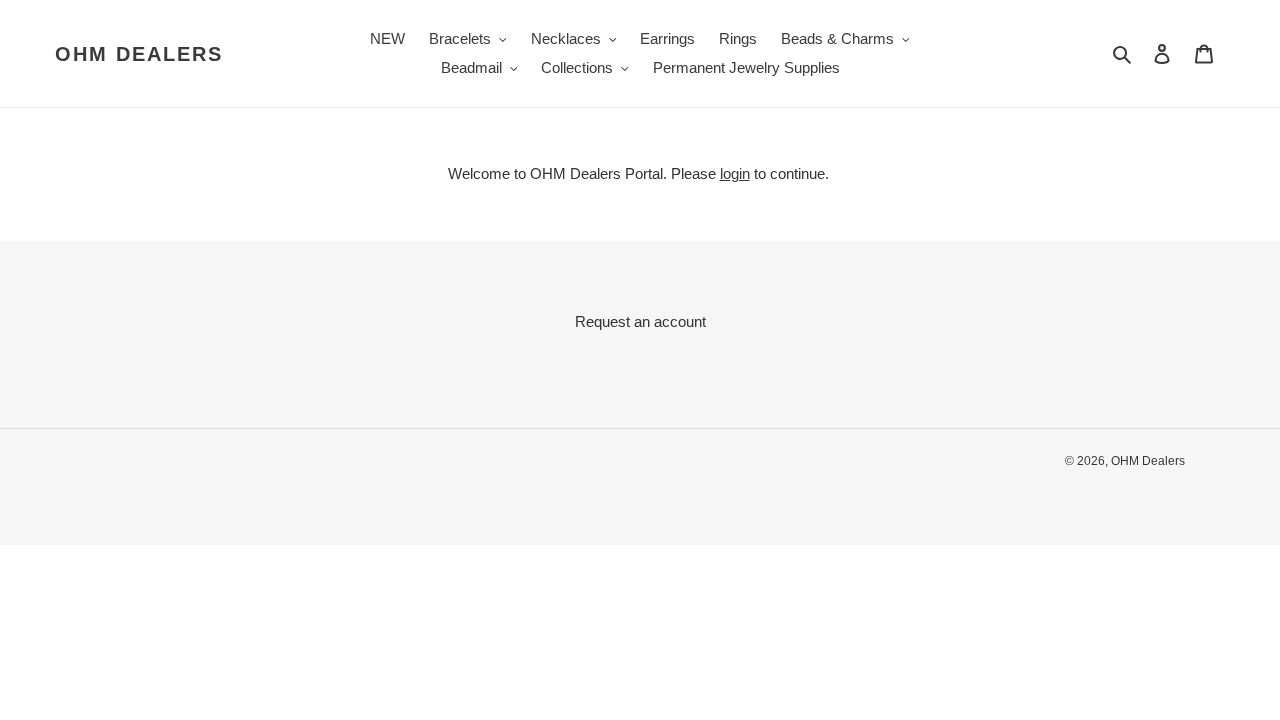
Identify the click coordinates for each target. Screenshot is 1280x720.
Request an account (640, 321)
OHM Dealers (139, 54)
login (735, 173)
